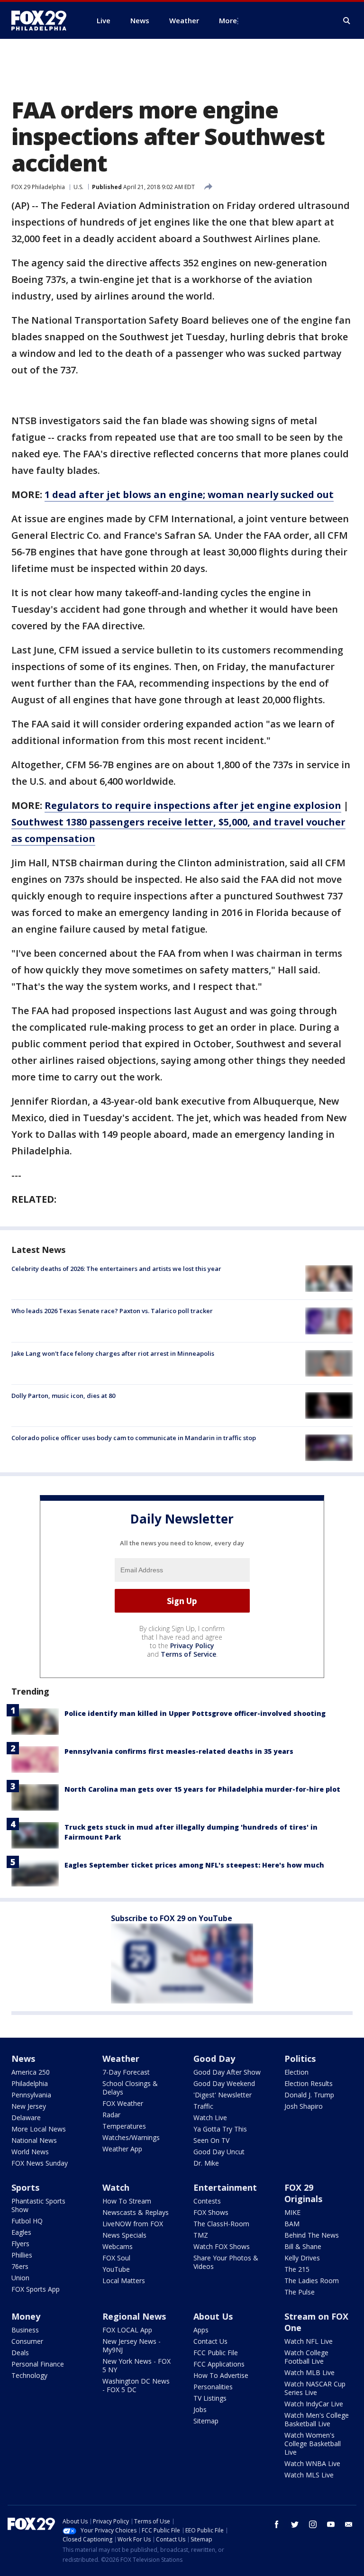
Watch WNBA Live (312, 2463)
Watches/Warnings (131, 2137)
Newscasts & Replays (136, 2212)
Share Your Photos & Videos (226, 2262)
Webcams (118, 2246)
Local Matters (124, 2281)
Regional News (134, 2316)
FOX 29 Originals (303, 2193)
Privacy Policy (192, 1646)
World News (30, 2152)
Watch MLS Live (309, 2475)
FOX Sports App (36, 2289)
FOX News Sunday (40, 2163)
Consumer (27, 2341)
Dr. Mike (206, 2163)
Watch (116, 2187)
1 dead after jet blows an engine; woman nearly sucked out (189, 494)
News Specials (124, 2235)
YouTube (116, 2269)
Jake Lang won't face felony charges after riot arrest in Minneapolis (113, 1353)
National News (34, 2140)
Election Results (309, 2083)
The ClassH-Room (221, 2224)
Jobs (200, 2409)
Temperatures (124, 2126)
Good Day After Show (227, 2072)
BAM (292, 2224)
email (349, 2524)
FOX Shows (211, 2212)
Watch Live (210, 2118)
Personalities (213, 2387)
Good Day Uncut (219, 2152)
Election (296, 2072)
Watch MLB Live (309, 2372)
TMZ (201, 2235)
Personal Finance (38, 2364)
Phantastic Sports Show (38, 2205)
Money (26, 2316)
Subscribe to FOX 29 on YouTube (172, 1918)
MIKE (292, 2212)
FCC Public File (216, 2353)
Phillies (22, 2255)
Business (25, 2330)
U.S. (78, 187)
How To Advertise (221, 2375)
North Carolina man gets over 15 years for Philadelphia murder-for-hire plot (202, 1789)
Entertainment (225, 2187)
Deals (20, 2353)
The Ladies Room (312, 2281)
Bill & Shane (303, 2246)
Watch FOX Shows (222, 2246)
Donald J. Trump (309, 2095)
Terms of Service (188, 1654)
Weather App (122, 2149)
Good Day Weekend (224, 2083)
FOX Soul (116, 2258)
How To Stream (127, 2201)
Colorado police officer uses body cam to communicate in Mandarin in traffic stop (134, 1438)
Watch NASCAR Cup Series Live (315, 2388)
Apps (201, 2330)
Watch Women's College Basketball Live (313, 2444)
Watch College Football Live (306, 2357)
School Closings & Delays (130, 2088)
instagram (313, 2524)
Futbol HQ (27, 2221)
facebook (277, 2524)
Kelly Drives (302, 2258)
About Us (213, 2316)
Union (20, 2278)
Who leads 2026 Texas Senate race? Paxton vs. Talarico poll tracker (112, 1311)
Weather (121, 2059)
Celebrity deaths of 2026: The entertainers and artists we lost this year (116, 1269)
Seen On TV (211, 2140)
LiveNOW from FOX (133, 2224)
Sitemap (206, 2421)
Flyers (20, 2244)
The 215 (297, 2269)
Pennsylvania (31, 2095)
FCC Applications (219, 2364)
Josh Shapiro (304, 2106)
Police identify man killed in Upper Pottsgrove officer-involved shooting (195, 1713)
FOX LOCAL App (127, 2330)
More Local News (39, 2129)
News (23, 2059)
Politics (300, 2059)
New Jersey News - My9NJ (132, 2345)
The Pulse (300, 2292)
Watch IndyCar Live (314, 2404)
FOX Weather (123, 2103)
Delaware (26, 2118)
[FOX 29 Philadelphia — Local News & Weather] (43, 20)
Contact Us (210, 2341)
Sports (25, 2187)
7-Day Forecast (126, 2072)
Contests (207, 2201)
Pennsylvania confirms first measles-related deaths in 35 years (179, 1751)
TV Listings (210, 2398)
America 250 (31, 2072)
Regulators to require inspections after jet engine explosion (193, 805)
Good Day (214, 2059)
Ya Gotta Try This (220, 2129)
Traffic (203, 2106)
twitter (295, 2524)
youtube (331, 2524)
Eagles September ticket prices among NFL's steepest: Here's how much (194, 1865)
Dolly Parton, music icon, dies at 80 (63, 1396)
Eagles (21, 2232)
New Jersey (29, 2106)
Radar (111, 2115)
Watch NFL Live (309, 2341)
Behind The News (312, 2235)
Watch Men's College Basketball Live (317, 2419)
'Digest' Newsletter (223, 2095)
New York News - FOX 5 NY (136, 2365)
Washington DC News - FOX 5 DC (136, 2385)
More (228, 20)
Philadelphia (30, 2083)
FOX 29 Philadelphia (38, 187)
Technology (29, 2375)
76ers (20, 2266)
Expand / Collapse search (347, 21)
